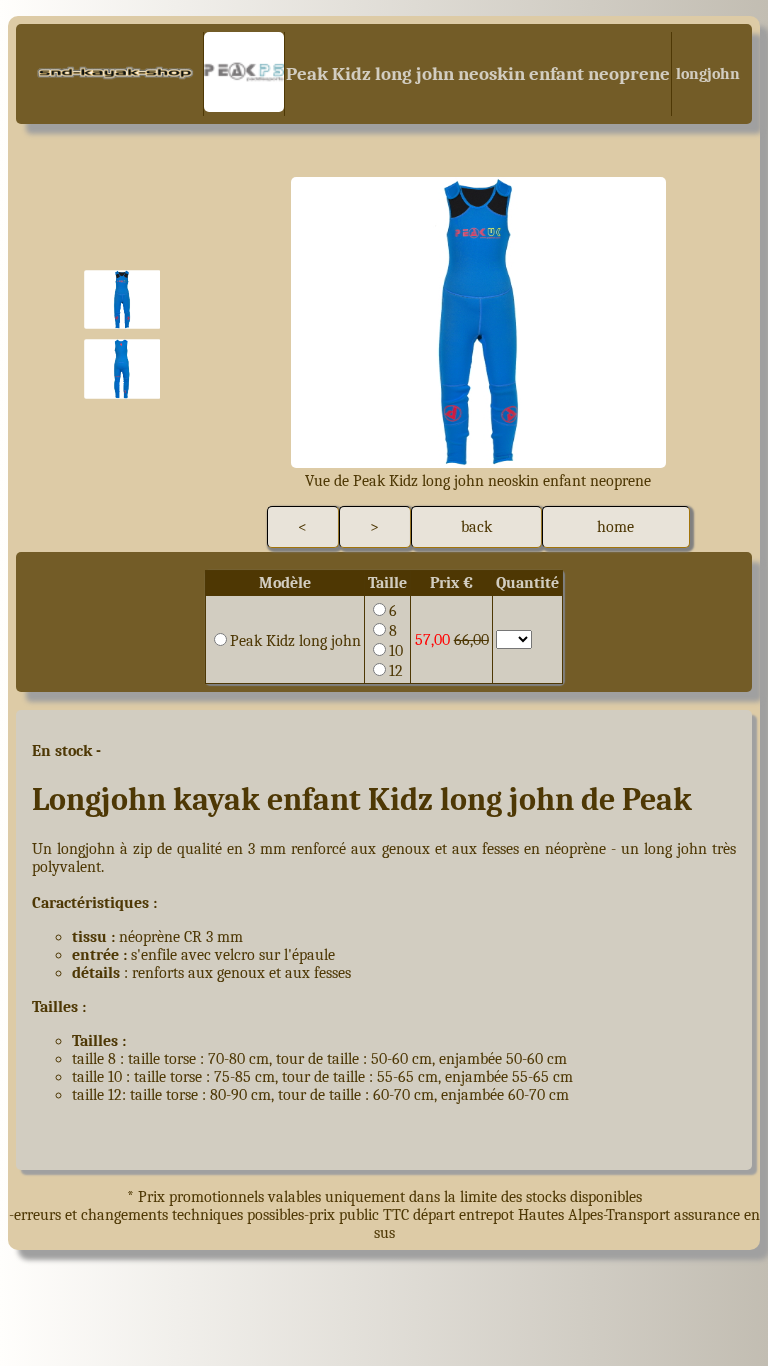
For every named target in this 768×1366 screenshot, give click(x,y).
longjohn (706, 74)
